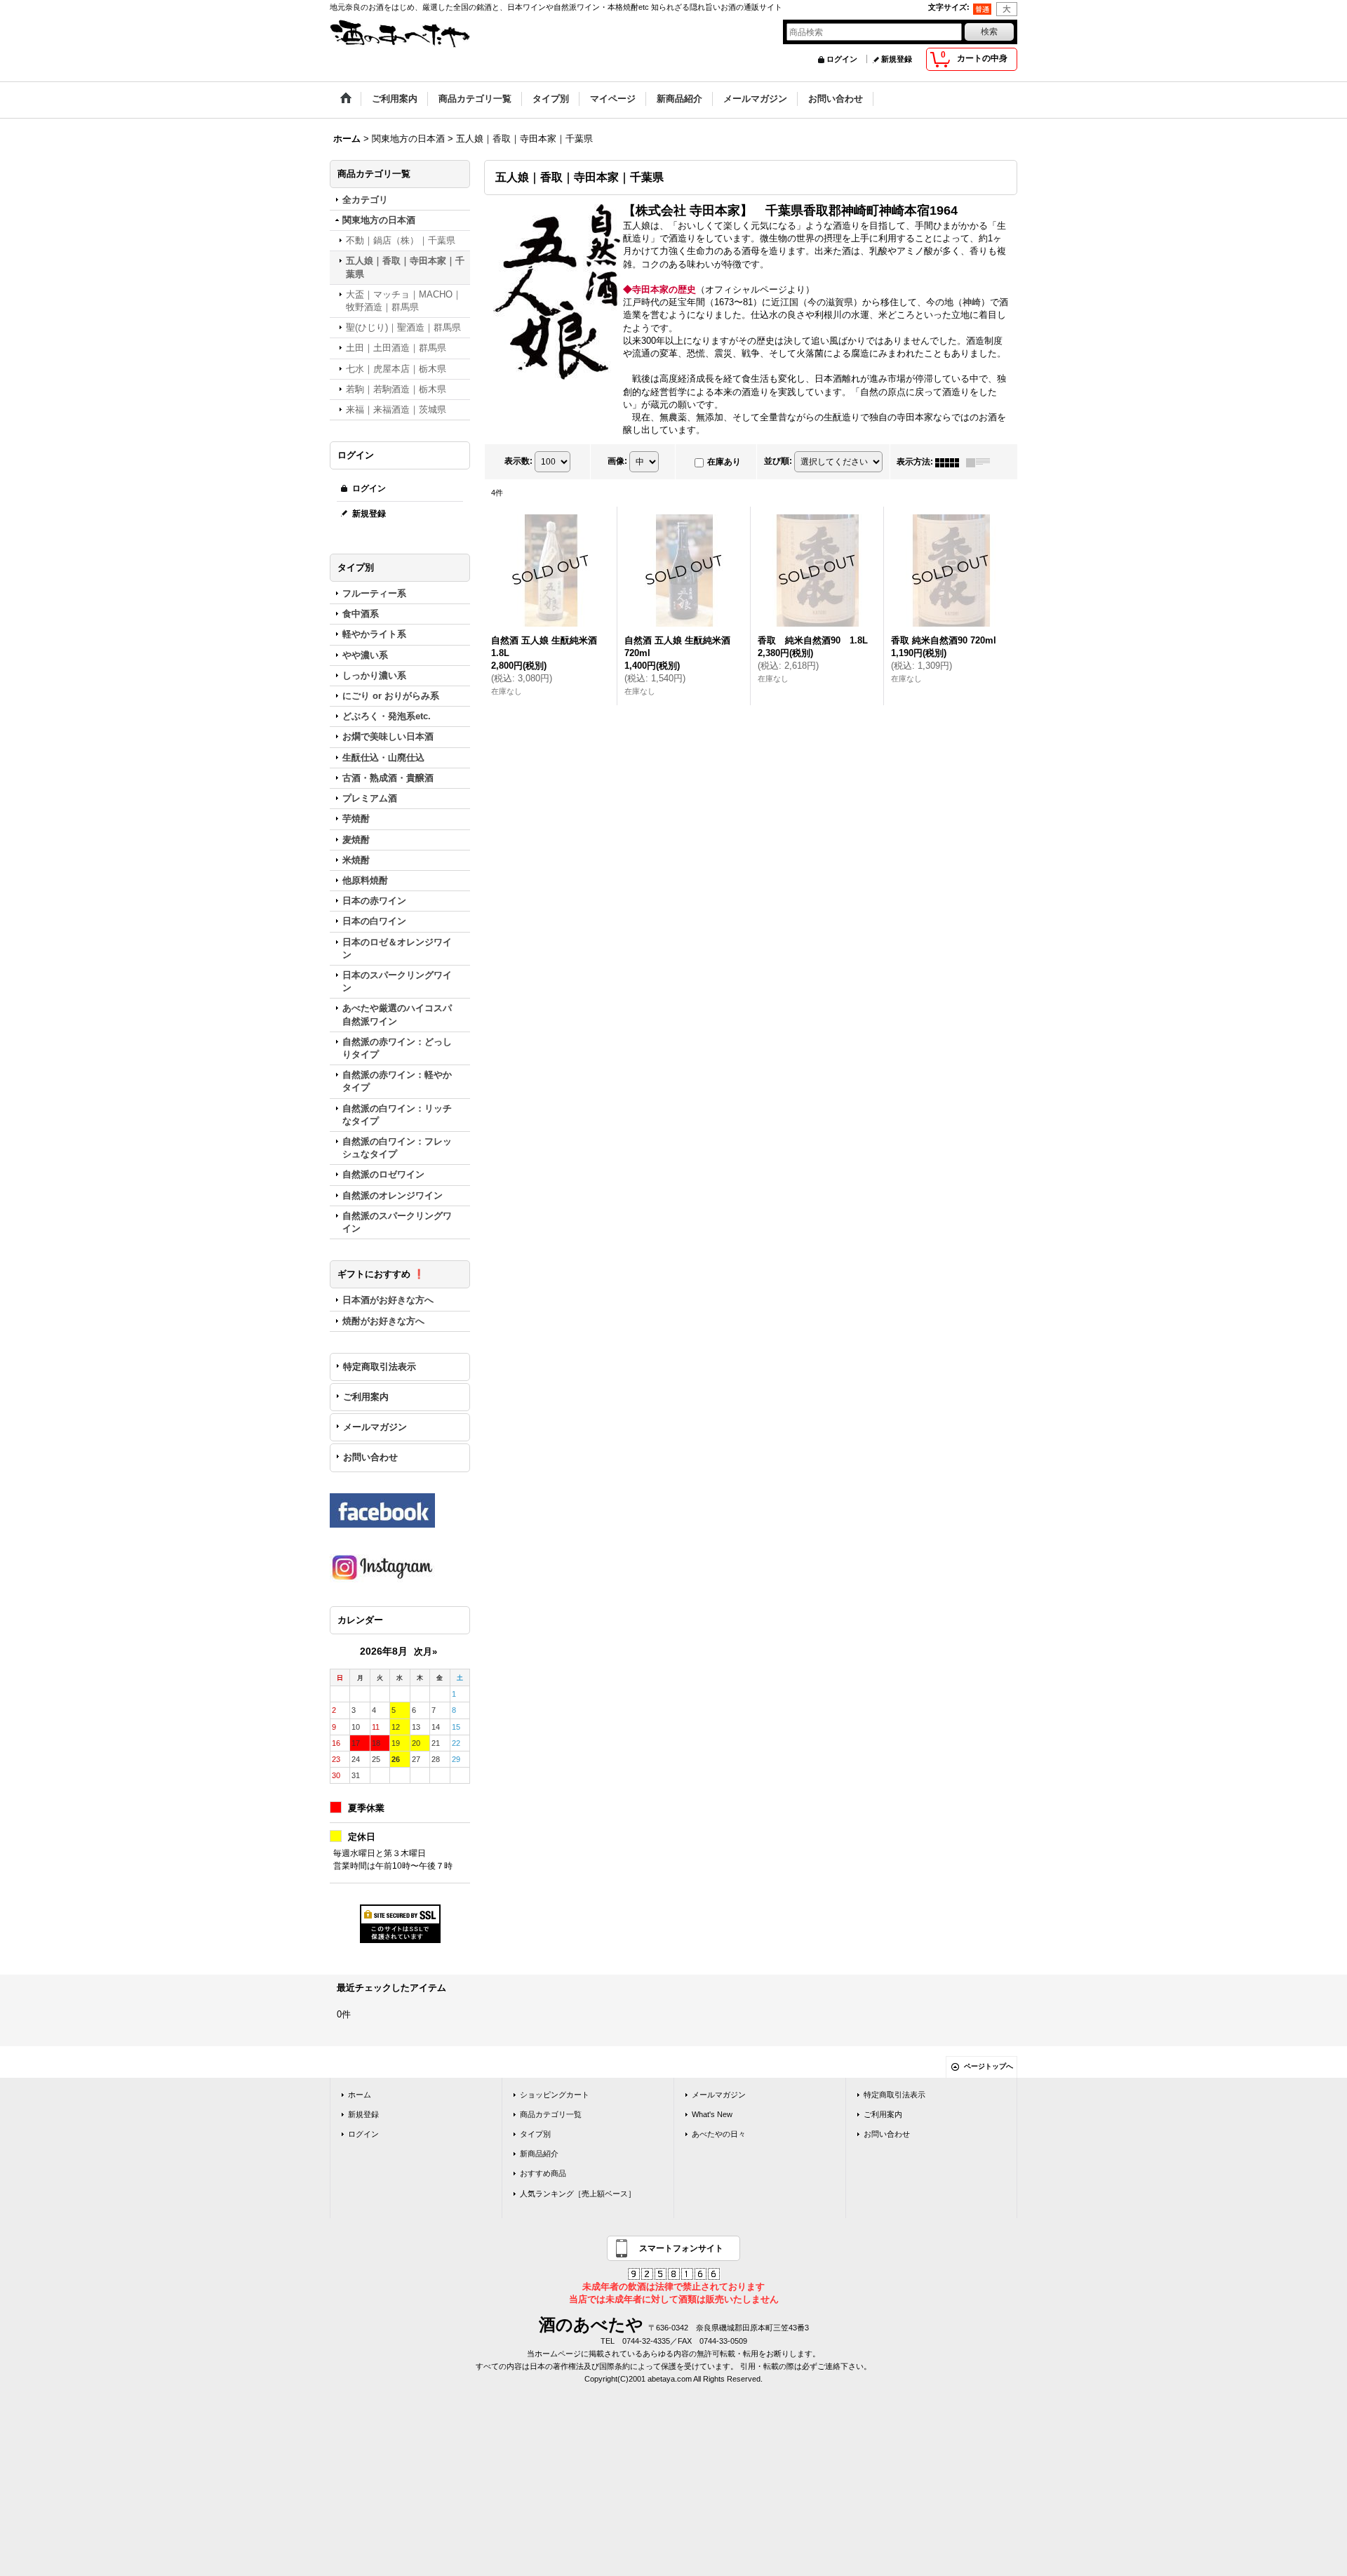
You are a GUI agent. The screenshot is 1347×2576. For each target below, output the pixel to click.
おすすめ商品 (543, 2173)
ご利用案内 (366, 1397)
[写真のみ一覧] (951, 462)
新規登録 (897, 59)
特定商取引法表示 (380, 1367)
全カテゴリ (365, 200)
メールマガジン (375, 1427)
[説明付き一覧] (981, 462)
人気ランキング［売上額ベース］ (578, 2194)
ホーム (360, 2095)
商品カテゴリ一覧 (551, 2114)
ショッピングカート (555, 2095)
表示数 (518, 462)
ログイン (842, 59)
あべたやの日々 (719, 2134)
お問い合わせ (370, 1457)
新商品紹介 (539, 2154)
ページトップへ (989, 2066)
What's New (712, 2114)
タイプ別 (535, 2134)
